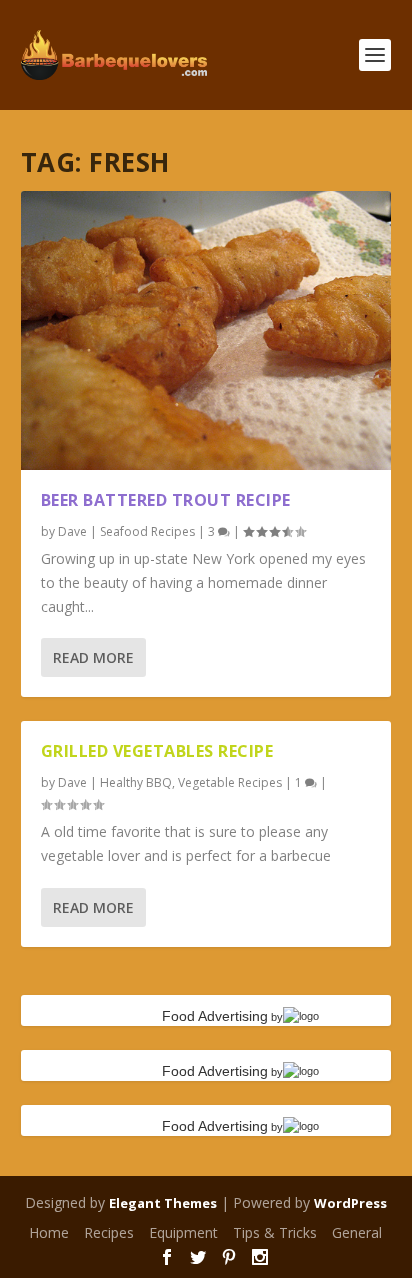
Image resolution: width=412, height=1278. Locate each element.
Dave (72, 531)
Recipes (109, 1232)
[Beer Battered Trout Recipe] (206, 330)
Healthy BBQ (136, 782)
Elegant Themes (163, 1203)
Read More (93, 657)
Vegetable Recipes (230, 782)
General (357, 1232)
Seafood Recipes (147, 531)
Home (49, 1232)
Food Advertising (215, 1016)
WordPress (350, 1203)
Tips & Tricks (275, 1232)
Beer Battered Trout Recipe (166, 500)
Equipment (183, 1232)
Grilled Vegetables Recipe (157, 751)
